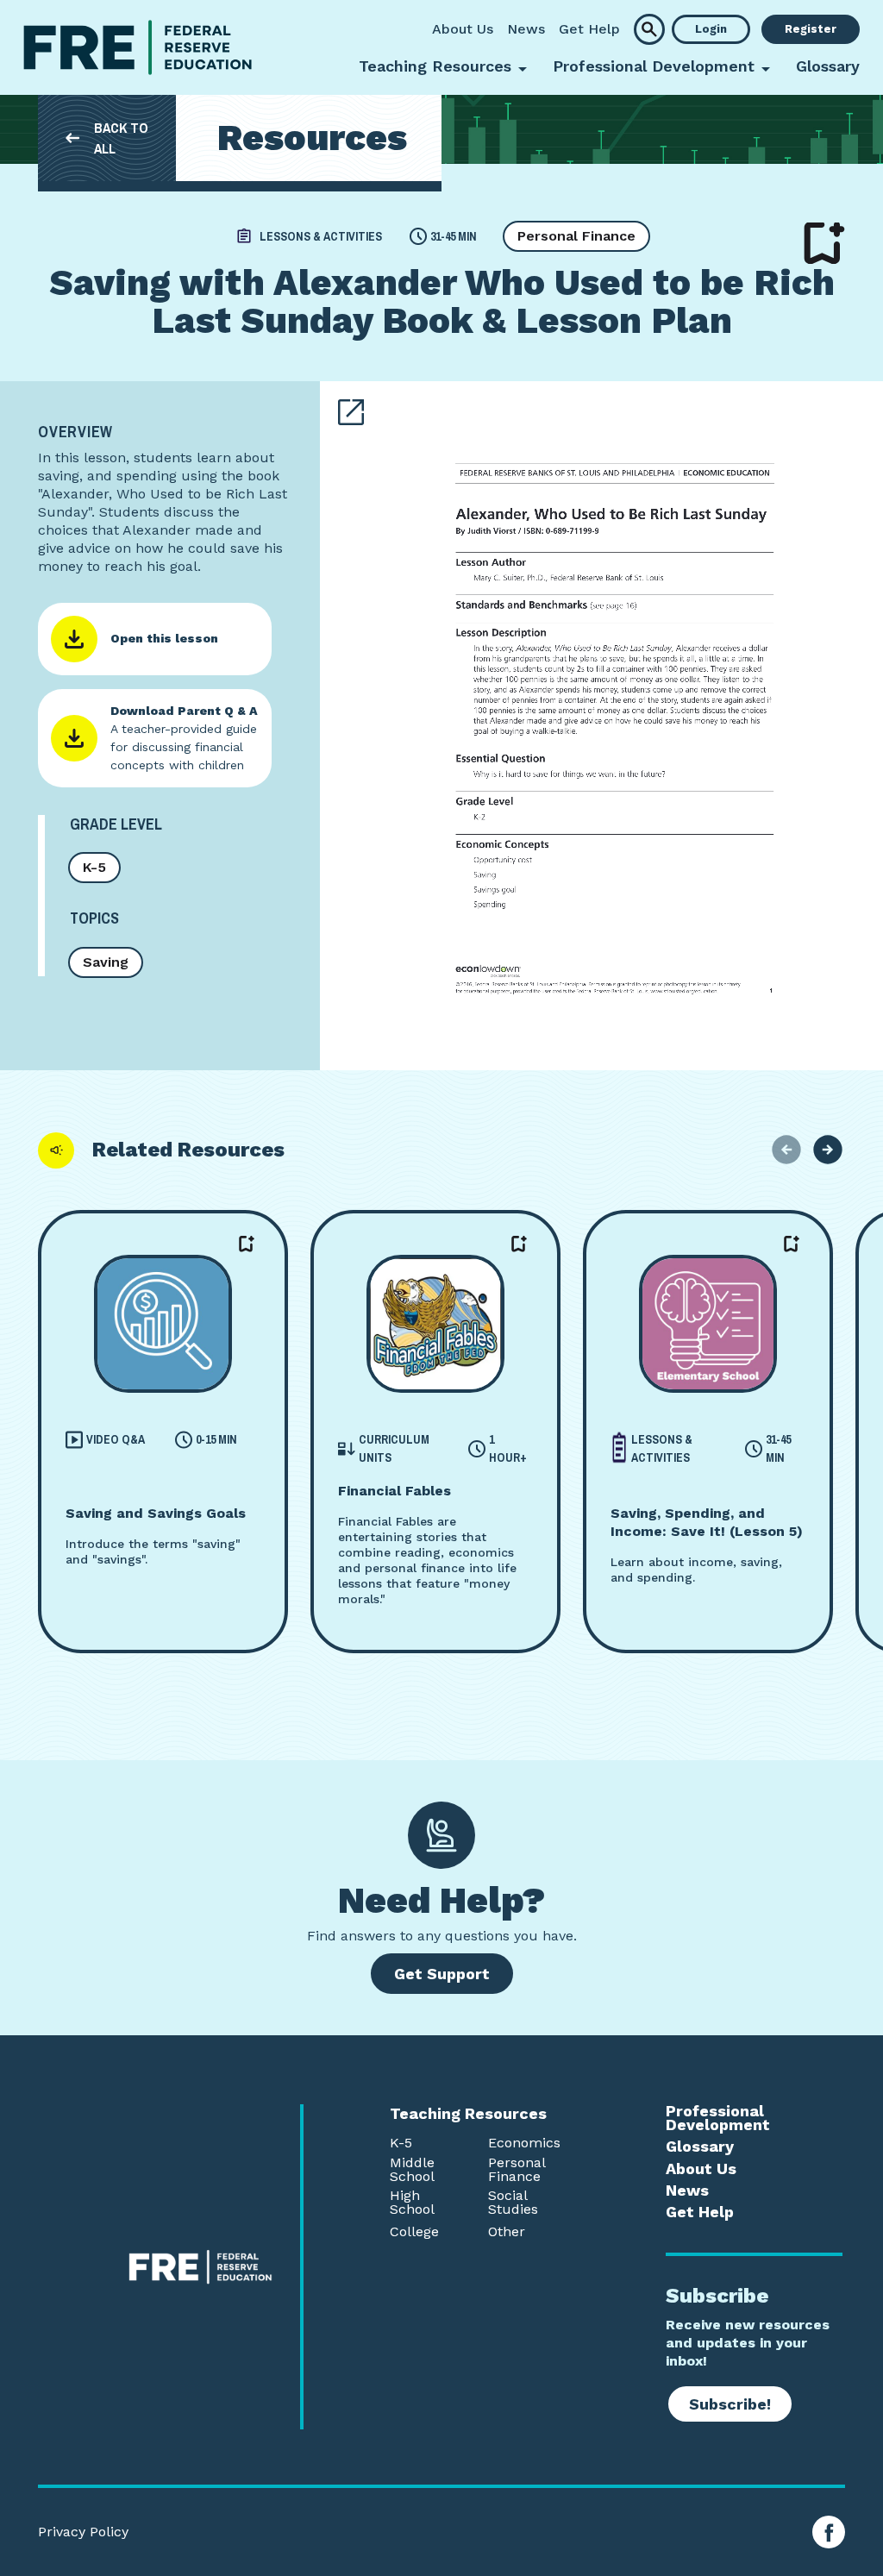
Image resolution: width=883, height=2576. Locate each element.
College (414, 2232)
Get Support (442, 1974)
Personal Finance (576, 236)
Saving (106, 962)
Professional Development (718, 2118)
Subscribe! (730, 2404)
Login (711, 29)
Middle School (412, 2170)
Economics (524, 2143)
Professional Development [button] (654, 66)
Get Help (589, 29)
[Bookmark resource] (824, 243)
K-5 (94, 867)
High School (412, 2203)
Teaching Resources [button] (435, 66)
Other (507, 2232)
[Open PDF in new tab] (351, 412)
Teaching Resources (468, 2114)
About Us (463, 29)
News (526, 29)
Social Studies (513, 2203)
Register (811, 29)
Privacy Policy (83, 2532)
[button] (649, 29)
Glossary (828, 66)
